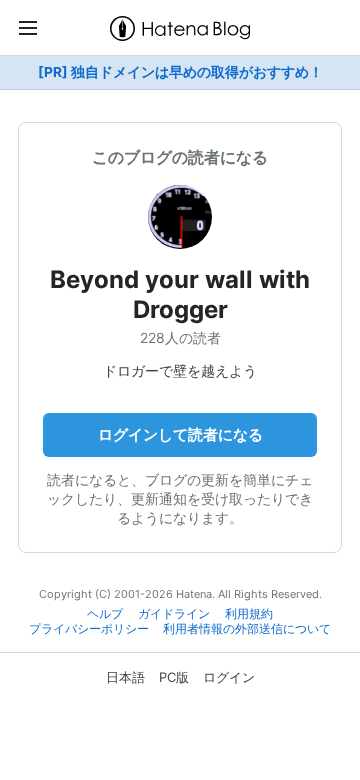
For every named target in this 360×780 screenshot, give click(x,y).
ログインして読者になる (180, 434)
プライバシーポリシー (89, 629)
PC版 (174, 677)
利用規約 (249, 614)
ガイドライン (174, 614)
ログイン (229, 677)
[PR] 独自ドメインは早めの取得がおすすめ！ (180, 72)
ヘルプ (105, 614)
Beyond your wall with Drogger (180, 294)
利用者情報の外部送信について (247, 629)
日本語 (125, 677)
